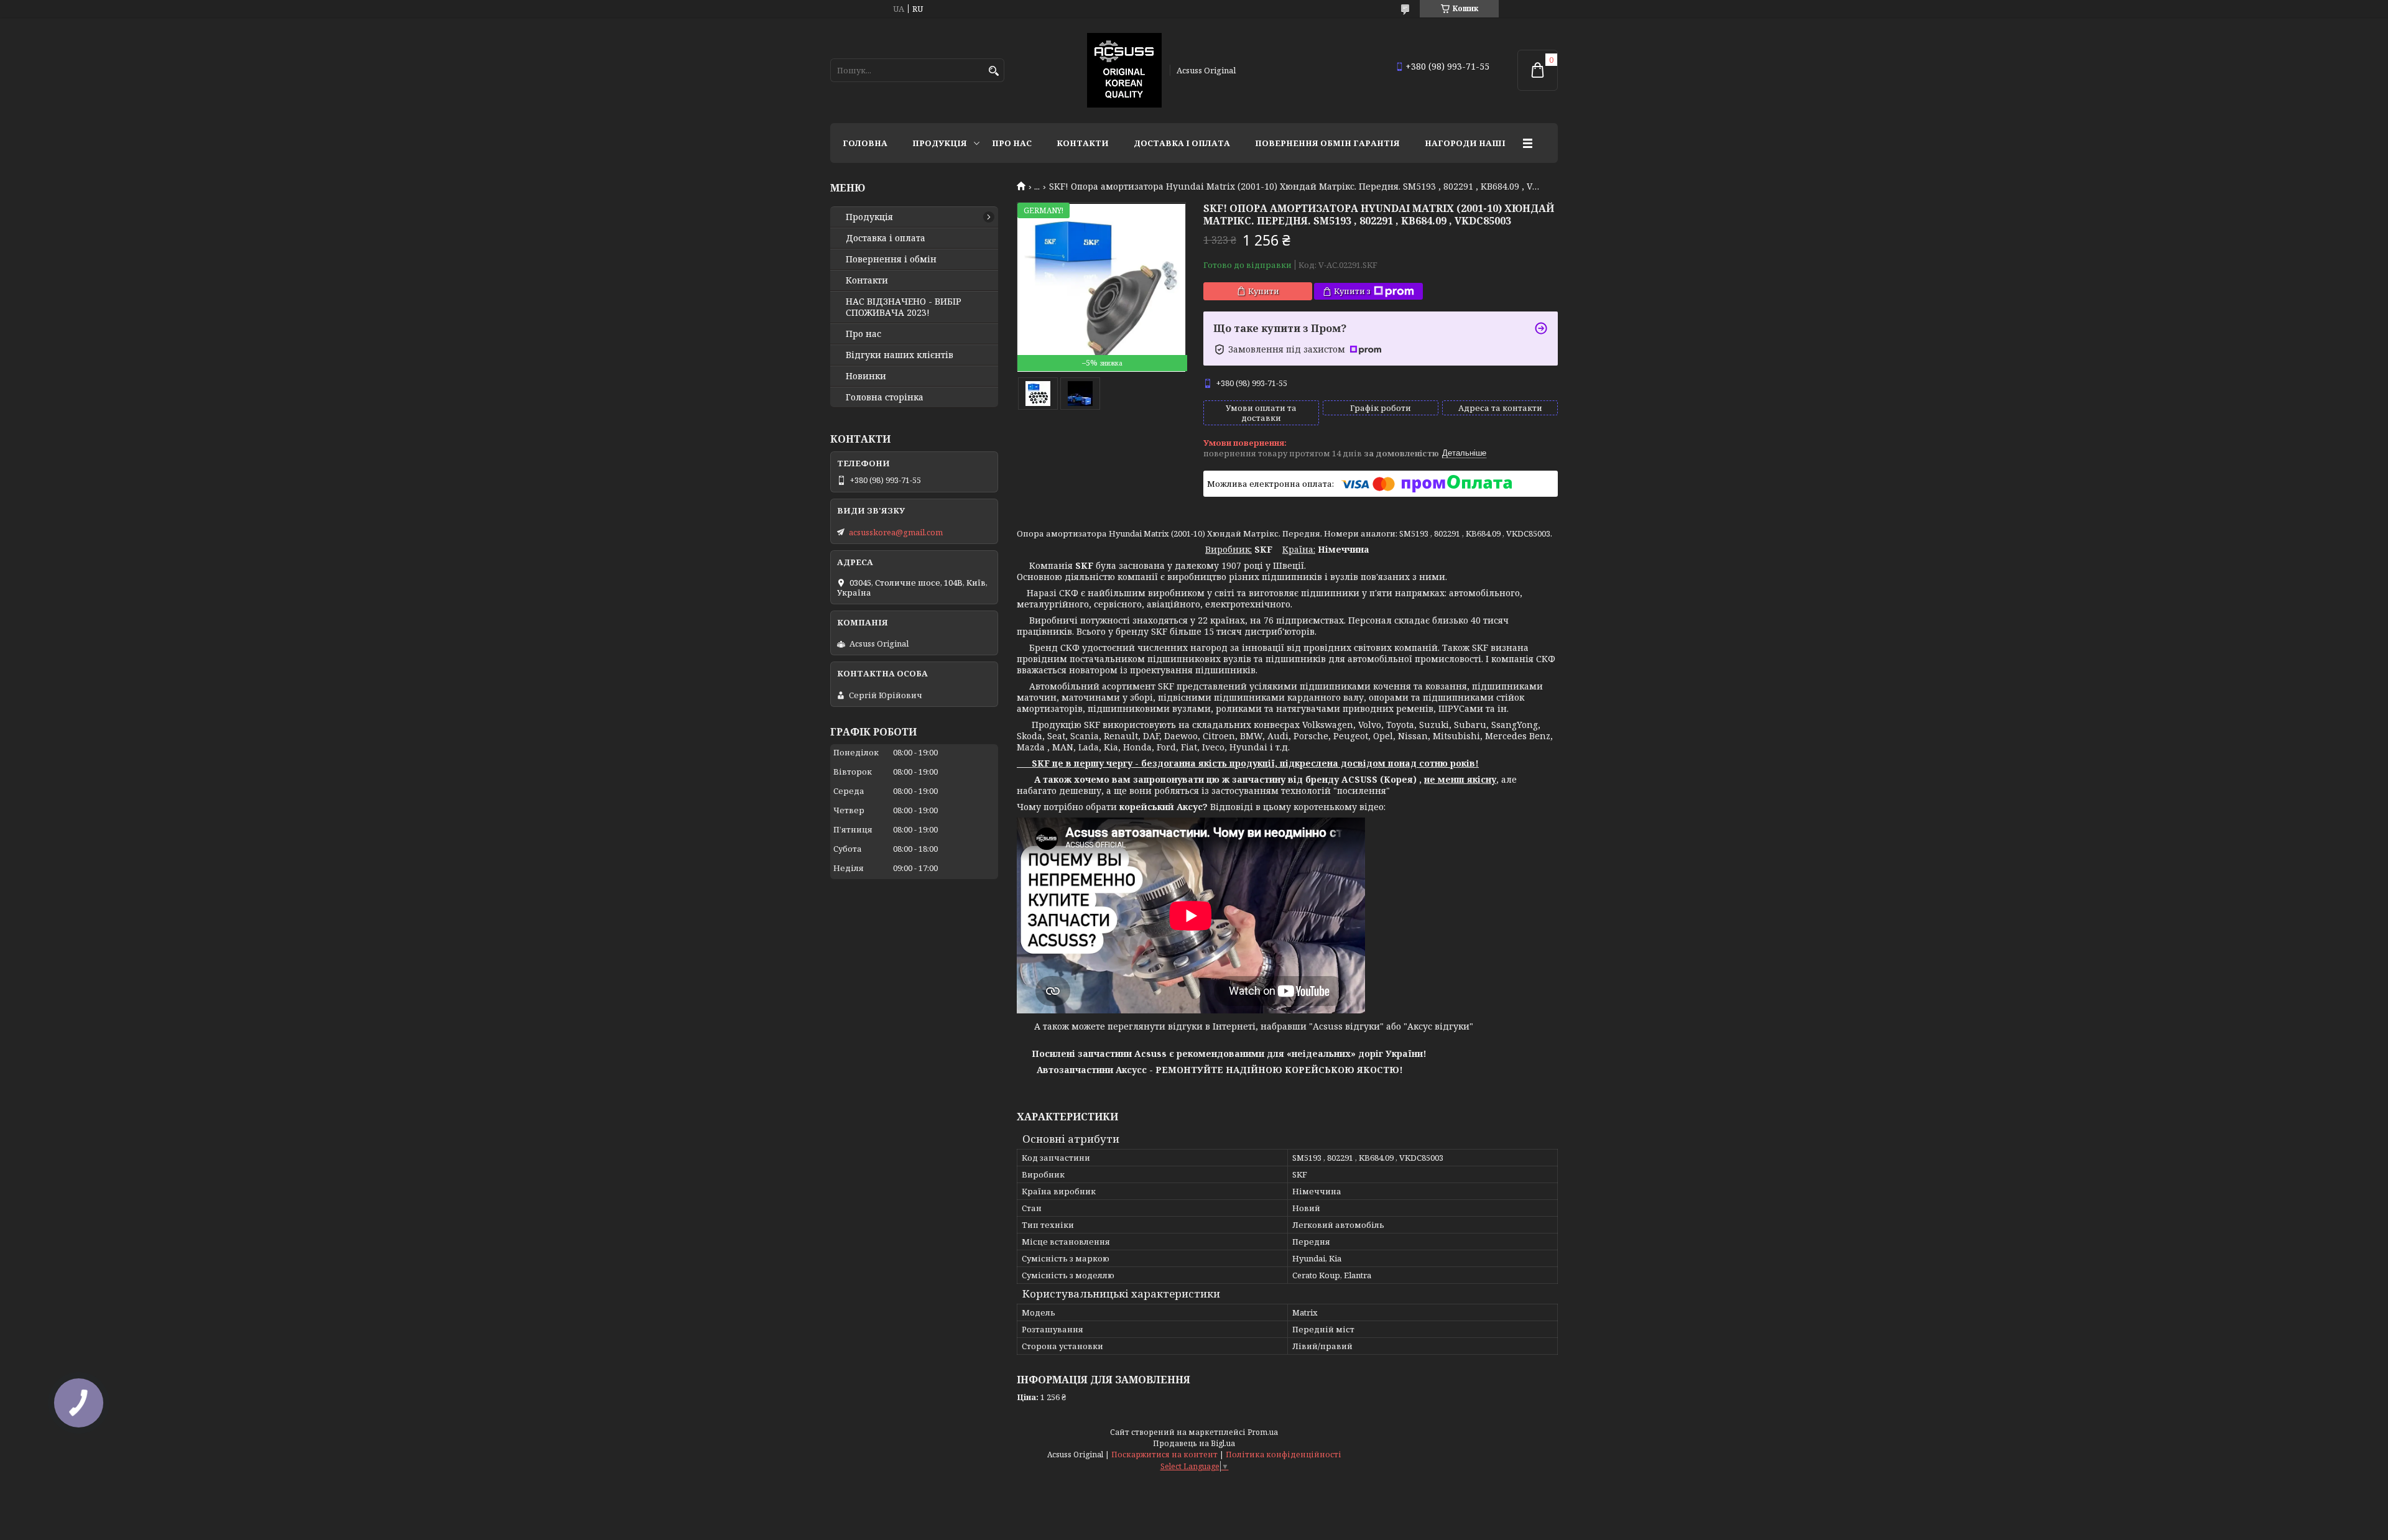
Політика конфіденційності (1284, 1455)
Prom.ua (1263, 1432)
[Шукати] (993, 71)
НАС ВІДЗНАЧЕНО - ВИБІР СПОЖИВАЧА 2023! (904, 307)
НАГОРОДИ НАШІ (1465, 143)
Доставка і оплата (1182, 143)
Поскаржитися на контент (1164, 1455)
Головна (865, 143)
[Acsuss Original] (1124, 70)
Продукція (940, 143)
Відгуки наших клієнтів (900, 355)
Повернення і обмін (891, 259)
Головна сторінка (885, 397)
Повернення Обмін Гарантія (1327, 143)
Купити (1264, 291)
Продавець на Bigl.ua (1194, 1443)
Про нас (1012, 143)
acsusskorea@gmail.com (896, 532)
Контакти (1083, 143)
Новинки (866, 376)
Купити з (1352, 291)
